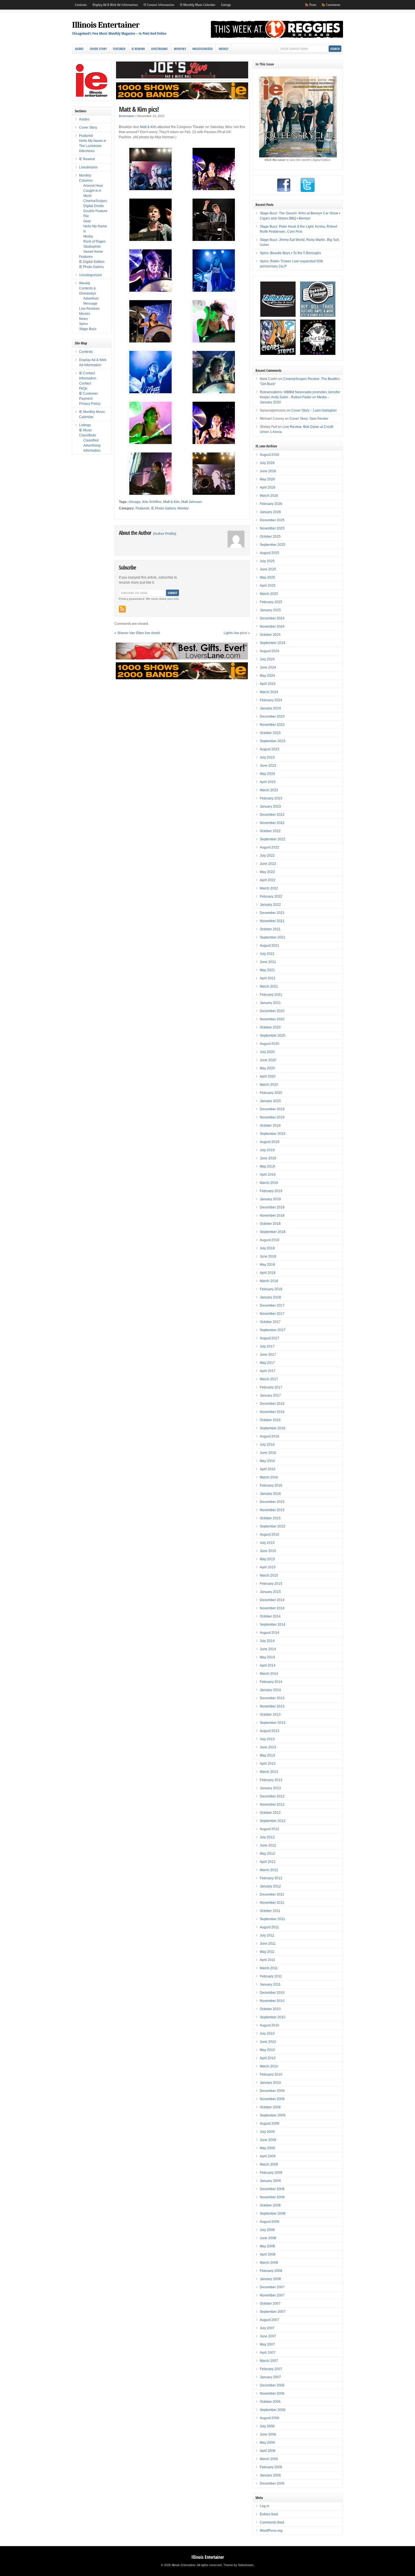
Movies (85, 314)
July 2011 (267, 1935)
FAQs (83, 388)
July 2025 (267, 561)
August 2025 (269, 553)
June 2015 (268, 1551)
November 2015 (272, 1510)
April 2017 (268, 1371)
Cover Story (98, 49)
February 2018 (271, 1289)
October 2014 (270, 1616)
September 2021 (273, 937)
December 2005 (272, 2483)
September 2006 (273, 2410)
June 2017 (268, 1355)
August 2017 (269, 1338)
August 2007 (269, 2320)
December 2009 (272, 2091)
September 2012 (273, 1821)
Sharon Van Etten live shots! (139, 633)
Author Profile (165, 534)
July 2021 (267, 954)
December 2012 (272, 1796)
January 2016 (270, 1494)
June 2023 (268, 766)
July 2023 (267, 757)
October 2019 (270, 1126)
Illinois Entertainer (106, 25)
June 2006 (268, 2434)
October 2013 (270, 1715)
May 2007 (267, 2344)
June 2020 (268, 1060)
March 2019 (269, 1183)
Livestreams (159, 49)
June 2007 (268, 2336)
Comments (333, 5)
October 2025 (270, 537)
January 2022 (270, 905)
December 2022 (272, 815)
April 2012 (268, 1862)
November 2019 (272, 1117)
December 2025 (272, 520)
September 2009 (273, 2115)
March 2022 (269, 888)
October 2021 (270, 929)
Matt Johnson (192, 502)
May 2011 (267, 1952)
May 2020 (267, 1068)
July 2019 (267, 1150)
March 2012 (269, 1870)
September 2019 (273, 1134)
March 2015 (269, 1575)
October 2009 (270, 2107)
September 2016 (273, 1428)
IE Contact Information (159, 5)
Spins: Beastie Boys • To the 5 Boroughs (290, 253)
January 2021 (270, 1003)
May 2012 (267, 1854)
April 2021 (268, 978)
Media (88, 236)
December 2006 (272, 2385)
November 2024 (272, 627)
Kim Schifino (152, 502)
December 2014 (272, 1600)
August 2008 (269, 2222)
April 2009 (268, 2156)
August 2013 (269, 1731)
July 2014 (267, 1641)
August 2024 (269, 651)
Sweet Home (93, 252)
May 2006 (267, 2443)
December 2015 (272, 1502)
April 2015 (268, 1567)
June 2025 (268, 569)
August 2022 (269, 847)
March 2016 (269, 1477)
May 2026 (267, 479)
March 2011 (269, 1968)
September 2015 (273, 1526)
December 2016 (272, 1404)
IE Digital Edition (92, 262)
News (83, 319)
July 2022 (267, 856)
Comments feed (272, 2522)
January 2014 (270, 1690)
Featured (119, 49)
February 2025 (271, 602)
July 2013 (267, 1739)
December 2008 (272, 2189)
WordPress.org (271, 2531)
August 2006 (269, 2418)
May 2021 (267, 970)
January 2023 (270, 806)
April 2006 (268, 2451)
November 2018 (272, 1216)
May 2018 (267, 1265)
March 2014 (269, 1674)
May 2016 (267, 1461)
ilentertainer (127, 116)
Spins (83, 324)
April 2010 (268, 2058)
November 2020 (272, 1019)
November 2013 (272, 1706)
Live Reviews (89, 309)
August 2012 (269, 1829)
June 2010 (268, 2042)
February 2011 (271, 1976)
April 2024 (268, 684)
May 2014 (267, 1657)
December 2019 (272, 1109)
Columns (86, 181)
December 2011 (272, 1894)
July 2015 (267, 1543)
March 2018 (269, 1281)
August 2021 (269, 946)
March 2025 (269, 594)
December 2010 (272, 1993)
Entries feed (269, 2514)
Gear (87, 221)
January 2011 (270, 1984)
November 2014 (272, 1608)
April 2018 (268, 1273)
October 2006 (270, 2402)
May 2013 (267, 1755)
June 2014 (268, 1649)
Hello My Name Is (93, 141)
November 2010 (272, 2001)
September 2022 (273, 839)
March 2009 (269, 2164)
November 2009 (272, 2099)
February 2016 (271, 1485)
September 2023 (273, 741)
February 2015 (271, 1584)
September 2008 (273, 2214)
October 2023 (270, 733)
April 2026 (268, 487)
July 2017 (267, 1346)
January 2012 (270, 1886)
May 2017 (267, 1363)
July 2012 (267, 1837)
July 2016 (267, 1445)
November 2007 (272, 2295)
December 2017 (272, 1305)
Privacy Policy (90, 404)
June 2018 (268, 1256)
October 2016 (270, 1420)
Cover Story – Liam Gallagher (314, 410)
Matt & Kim (148, 127)
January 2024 (270, 708)
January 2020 (270, 1101)
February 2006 (271, 2467)
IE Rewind (138, 49)
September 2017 (273, 1330)
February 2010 (271, 2074)
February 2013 (271, 1780)
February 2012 (271, 1878)
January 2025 (270, 610)
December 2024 (272, 618)
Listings (226, 5)
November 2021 (272, 921)
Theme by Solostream (238, 2565)
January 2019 (270, 1199)
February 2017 (271, 1387)
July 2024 (267, 659)
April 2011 (267, 1960)
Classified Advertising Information (92, 445)
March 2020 (269, 1085)
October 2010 (270, 2009)
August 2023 (269, 749)
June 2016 (268, 1453)
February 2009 (271, 2173)
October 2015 (270, 1518)
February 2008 (271, 2271)
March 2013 (269, 1772)
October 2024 (270, 635)
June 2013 (268, 1747)
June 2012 (268, 1845)
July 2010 (267, 2034)
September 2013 (273, 1723)
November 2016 (272, 1412)
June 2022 (268, 864)
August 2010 (269, 2025)
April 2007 (268, 2353)
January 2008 (270, 2279)
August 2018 (269, 1240)
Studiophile (92, 247)
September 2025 (273, 545)
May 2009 (267, 2148)
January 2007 (270, 2377)
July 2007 (267, 2328)
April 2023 (268, 782)
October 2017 (270, 1322)
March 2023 (269, 790)
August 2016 (269, 1436)
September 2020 (273, 1036)
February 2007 (271, 2369)
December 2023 (272, 716)
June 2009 (268, 2140)
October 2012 (270, 1813)
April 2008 (268, 2254)
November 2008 (272, 2197)
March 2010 (269, 2066)
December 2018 (272, 1207)
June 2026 (268, 471)
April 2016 (268, 1469)
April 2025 (268, 586)
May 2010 (267, 2050)
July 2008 (267, 2230)
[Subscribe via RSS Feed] (122, 609)
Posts (313, 5)
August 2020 (269, 1044)
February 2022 (271, 896)
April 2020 (268, 1076)
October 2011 (270, 1911)
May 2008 (267, 2246)
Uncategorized (202, 49)
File (86, 216)
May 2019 (267, 1166)
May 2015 (267, 1559)
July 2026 (267, 463)
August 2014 (269, 1633)
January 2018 (270, 1297)
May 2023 (267, 774)
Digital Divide (94, 206)
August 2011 (269, 1927)
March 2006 (269, 2459)
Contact (85, 383)
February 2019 (271, 1191)
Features (86, 257)
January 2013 (270, 1788)
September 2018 (273, 1232)
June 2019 (268, 1158)
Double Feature (95, 211)
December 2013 (272, 1698)
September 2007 (273, 2312)
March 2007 (269, 2361)
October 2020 (270, 1027)
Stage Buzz (88, 329)
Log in (265, 2506)
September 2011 (272, 1919)
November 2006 (272, 2393)
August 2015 (269, 1535)
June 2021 (268, 962)
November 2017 (272, 1314)
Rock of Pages (94, 241)
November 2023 (272, 725)
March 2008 (269, 2263)
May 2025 (267, 577)
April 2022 (268, 880)
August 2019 (269, 1142)
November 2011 (272, 1903)
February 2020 (271, 1093)
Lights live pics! (235, 633)
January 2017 (270, 1395)
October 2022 (270, 831)
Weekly (224, 49)
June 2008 (268, 2238)
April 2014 (268, 1665)
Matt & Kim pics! (139, 109)
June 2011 (268, 1944)
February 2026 (271, 504)
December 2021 (272, 913)
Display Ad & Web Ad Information (115, 5)
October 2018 (270, 1224)
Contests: (81, 5)
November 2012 (272, 1804)
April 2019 (268, 1175)
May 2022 (267, 872)
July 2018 (267, 1248)
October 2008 (270, 2205)
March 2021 (269, 986)
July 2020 (267, 1052)
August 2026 (269, 455)
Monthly (180, 49)
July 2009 (267, 2132)
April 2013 (268, 1764)
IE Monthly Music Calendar (198, 5)
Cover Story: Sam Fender (309, 419)
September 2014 (273, 1625)
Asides (79, 49)
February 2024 (271, 700)
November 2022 (272, 823)
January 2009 (270, 2181)
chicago (135, 502)
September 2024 (273, 643)
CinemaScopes (95, 201)
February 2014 (271, 1682)
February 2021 (271, 995)
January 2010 (270, 2083)
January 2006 (270, 2475)
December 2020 (272, 1011)
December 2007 (272, 2287)
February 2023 (271, 798)
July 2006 (267, 2426)
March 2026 (269, 496)
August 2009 (269, 2124)
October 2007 (270, 2304)
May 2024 (267, 676)
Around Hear (93, 186)
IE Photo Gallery (163, 508)
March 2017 (269, 1379)
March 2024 (269, 692)
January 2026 (270, 512)
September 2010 (273, 2017)
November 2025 (272, 528)
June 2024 (268, 667)
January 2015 (270, 1592)
